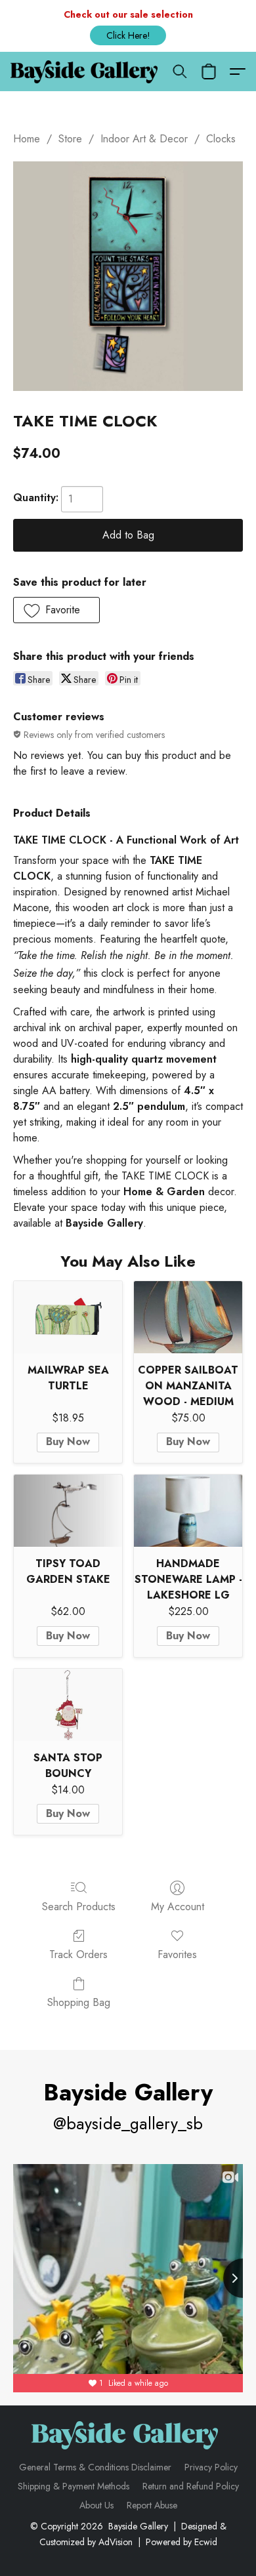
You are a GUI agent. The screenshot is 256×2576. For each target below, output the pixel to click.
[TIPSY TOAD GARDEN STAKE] (68, 1511)
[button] (128, 35)
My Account (178, 1907)
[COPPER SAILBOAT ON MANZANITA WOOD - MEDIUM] (188, 1317)
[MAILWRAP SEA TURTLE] (68, 1317)
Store (70, 139)
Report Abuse (152, 2505)
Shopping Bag (79, 2002)
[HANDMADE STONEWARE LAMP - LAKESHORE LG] (188, 1511)
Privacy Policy (211, 2467)
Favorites (177, 1954)
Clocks (221, 139)
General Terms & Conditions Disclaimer (95, 2467)
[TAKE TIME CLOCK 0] (128, 276)
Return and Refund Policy (191, 2486)
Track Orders (78, 1954)
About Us (96, 2505)
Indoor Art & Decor (144, 139)
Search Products (79, 1907)
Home (27, 139)
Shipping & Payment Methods (74, 2486)
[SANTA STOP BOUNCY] (68, 1705)
